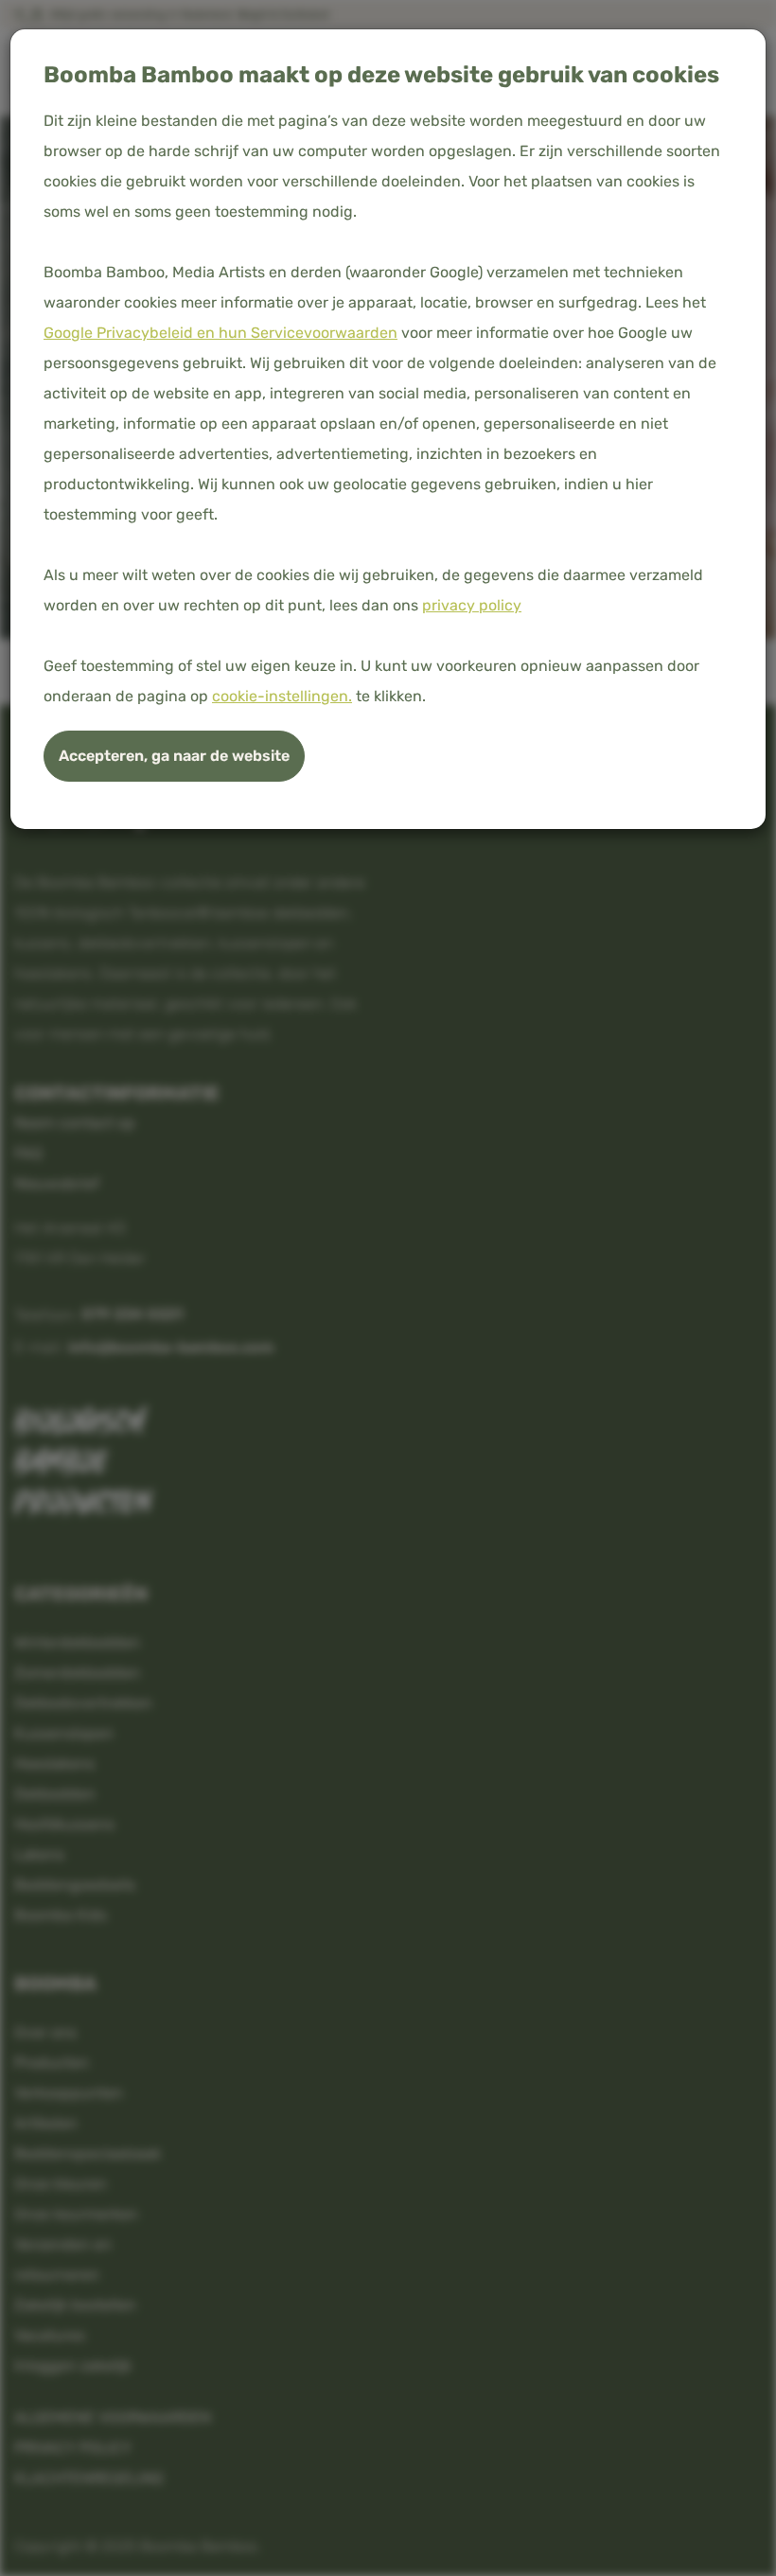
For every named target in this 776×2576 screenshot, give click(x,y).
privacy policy (472, 605)
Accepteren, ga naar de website (174, 756)
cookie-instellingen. (282, 696)
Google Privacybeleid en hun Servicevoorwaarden (220, 333)
